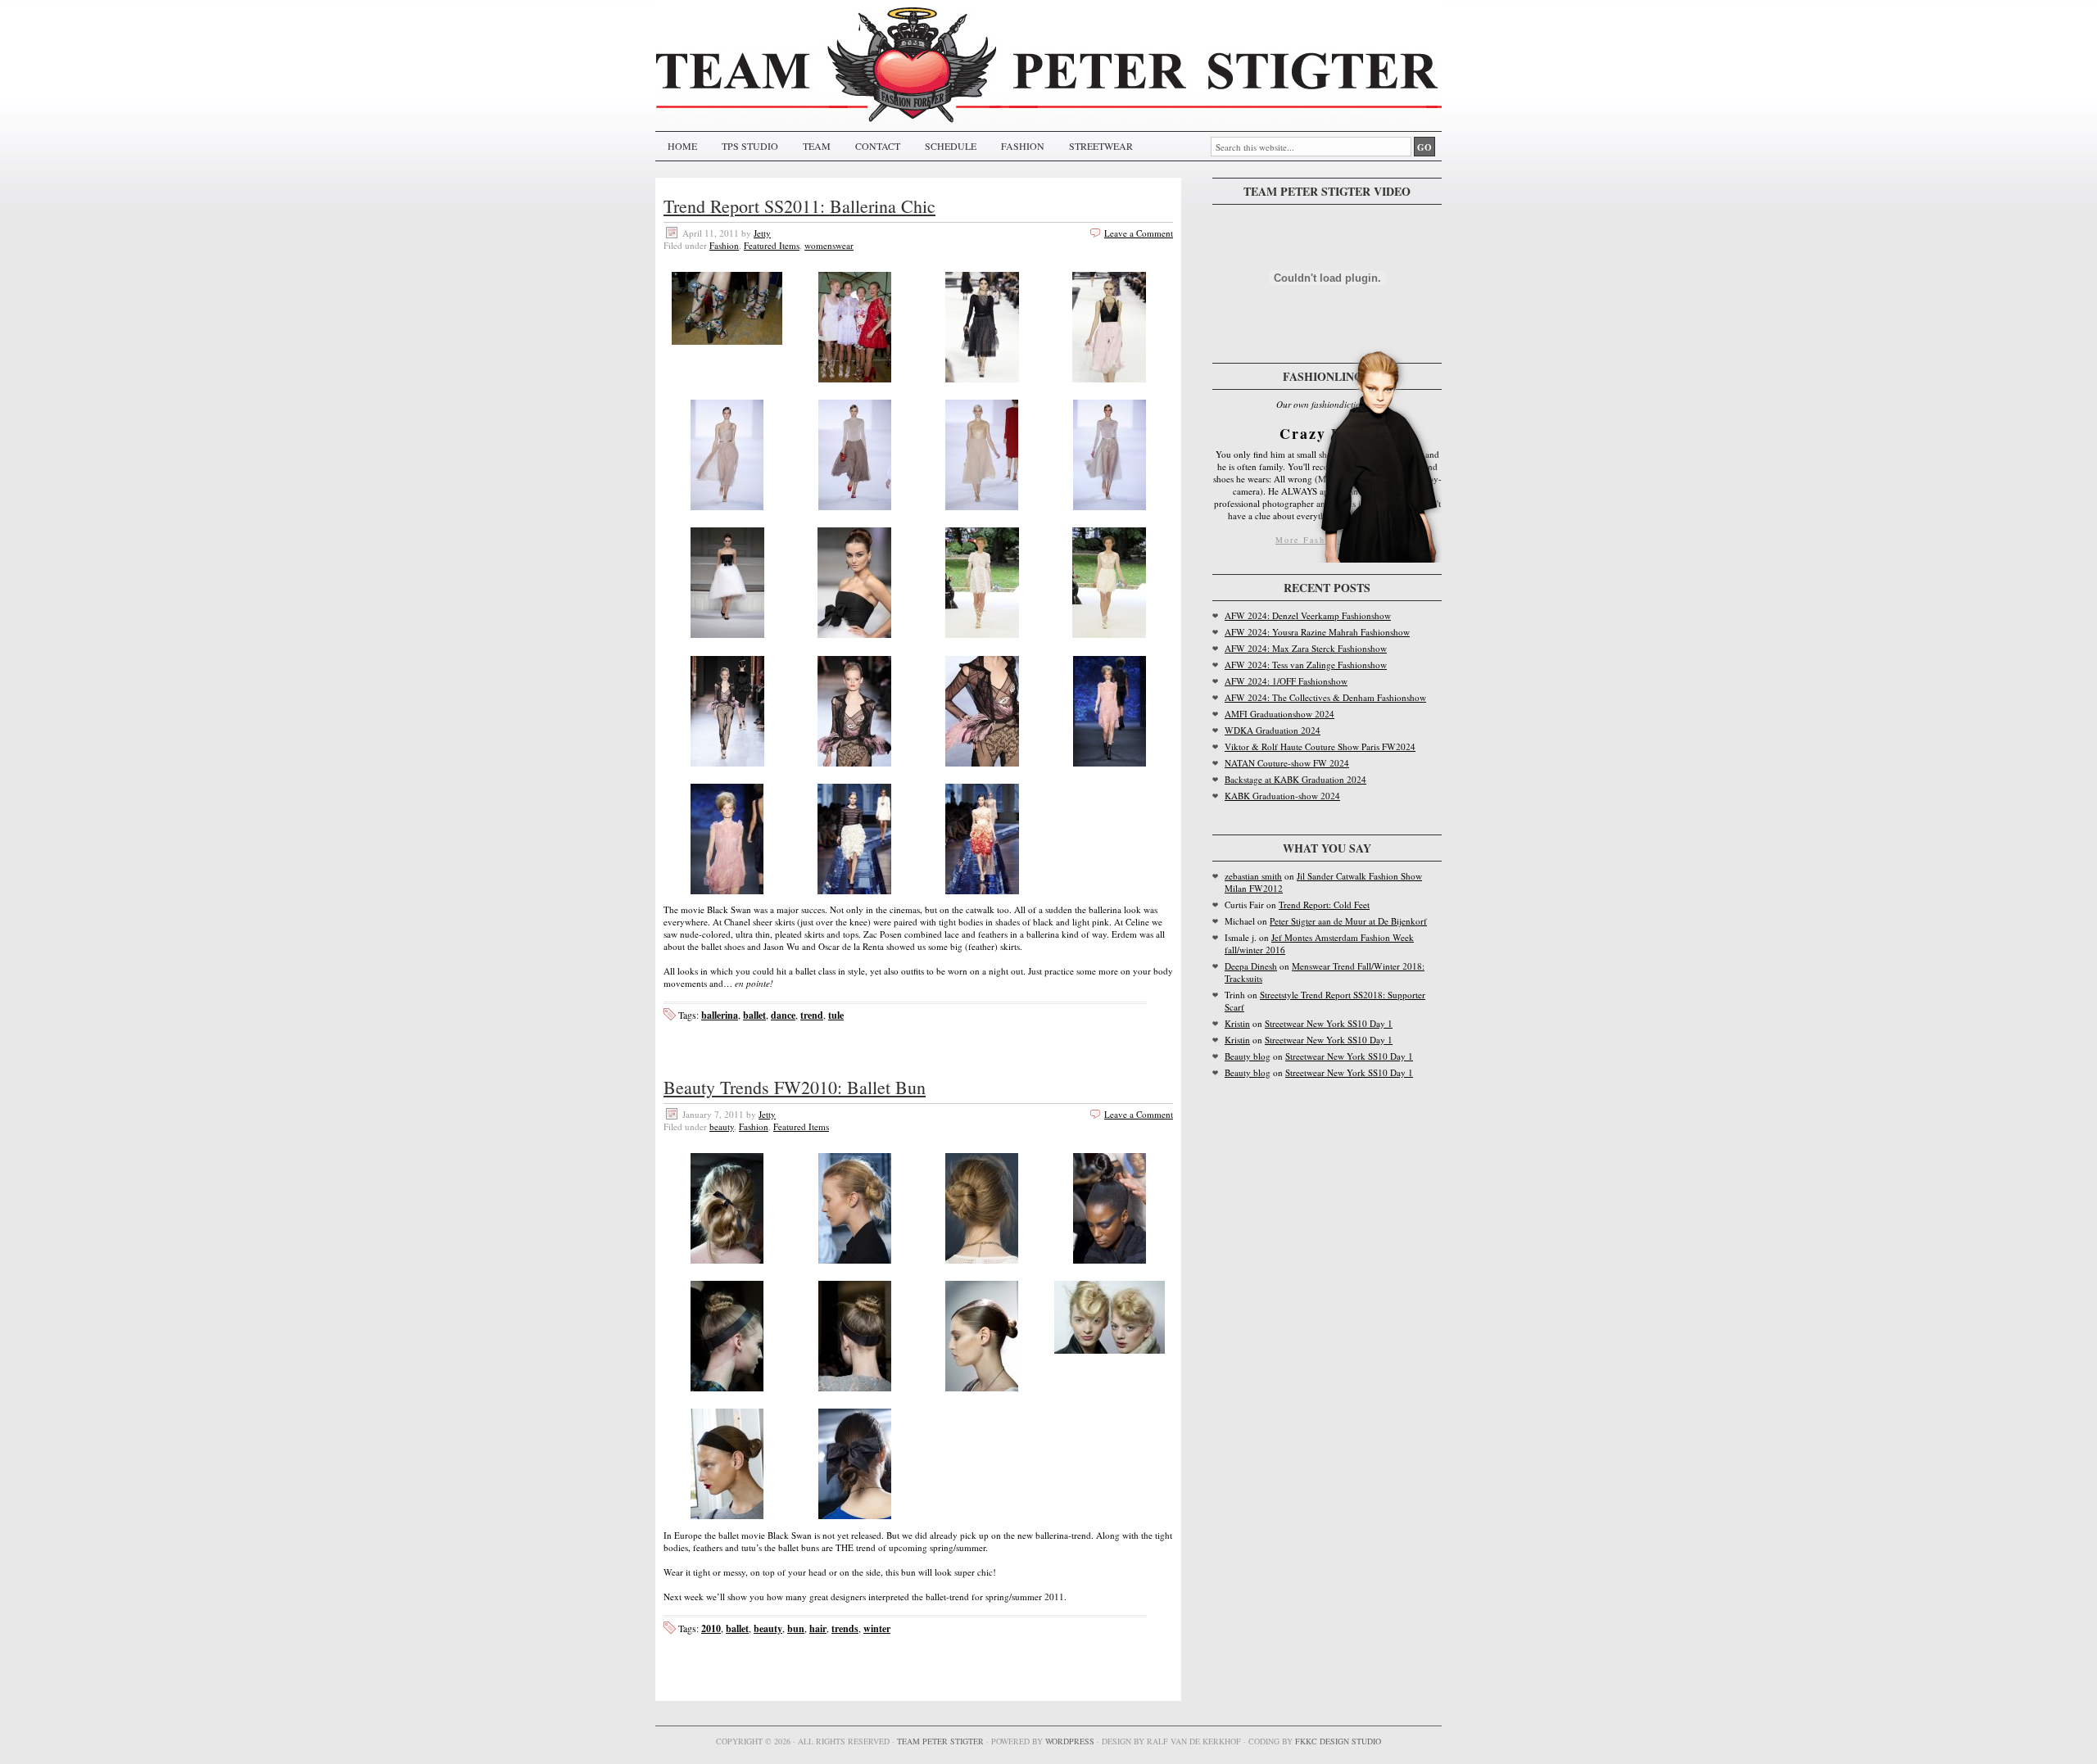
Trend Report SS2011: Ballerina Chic (799, 206)
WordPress (1070, 1741)
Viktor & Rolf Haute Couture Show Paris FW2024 (1320, 746)
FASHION (1023, 146)
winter (877, 1628)
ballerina (720, 1015)
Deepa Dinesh (1251, 966)
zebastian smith (1253, 876)
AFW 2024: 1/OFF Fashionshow (1286, 681)
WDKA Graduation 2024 (1273, 730)
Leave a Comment (1139, 233)
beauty (722, 1126)
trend (812, 1015)
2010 (711, 1628)
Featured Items (772, 245)
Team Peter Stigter (940, 1741)
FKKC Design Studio (1338, 1741)
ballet (754, 1015)
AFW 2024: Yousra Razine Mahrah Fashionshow (1317, 632)
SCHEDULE (951, 146)
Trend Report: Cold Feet (1324, 905)
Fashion (724, 245)
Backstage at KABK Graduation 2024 (1295, 779)
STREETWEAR (1101, 146)
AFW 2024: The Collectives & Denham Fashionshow (1325, 697)
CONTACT (878, 146)
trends (845, 1628)
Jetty (762, 233)
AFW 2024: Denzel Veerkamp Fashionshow (1308, 615)
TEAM (817, 146)
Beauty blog (1248, 1056)
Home (682, 146)
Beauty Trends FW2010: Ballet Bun (795, 1087)
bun (796, 1628)
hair (818, 1628)
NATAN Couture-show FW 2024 (1287, 763)
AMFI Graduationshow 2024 (1279, 714)
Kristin (1237, 1023)
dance (783, 1015)
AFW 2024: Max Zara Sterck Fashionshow (1306, 648)
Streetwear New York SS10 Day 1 (1329, 1023)
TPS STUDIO (750, 146)
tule (836, 1015)
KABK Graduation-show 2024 (1282, 796)
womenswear (829, 245)
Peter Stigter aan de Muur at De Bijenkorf (1348, 921)
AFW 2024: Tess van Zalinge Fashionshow (1306, 665)
